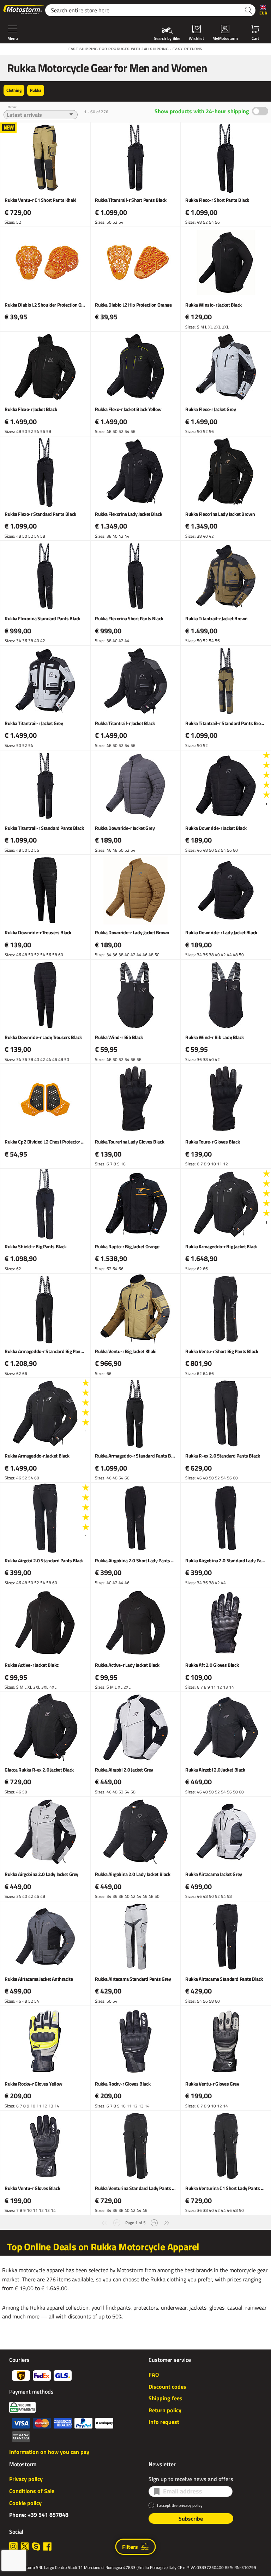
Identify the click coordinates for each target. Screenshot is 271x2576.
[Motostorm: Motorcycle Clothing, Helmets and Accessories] (24, 10)
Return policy (165, 2410)
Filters (130, 2547)
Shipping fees (165, 2398)
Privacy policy (26, 2479)
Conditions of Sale (32, 2491)
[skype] (36, 2546)
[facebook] (47, 2546)
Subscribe (191, 2518)
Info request (164, 2422)
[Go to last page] (167, 2222)
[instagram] (13, 2546)
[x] (25, 2546)
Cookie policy (25, 2503)
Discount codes (167, 2387)
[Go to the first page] (104, 2222)
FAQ (154, 2375)
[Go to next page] (154, 2222)
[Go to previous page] (117, 2222)
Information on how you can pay (49, 2452)
